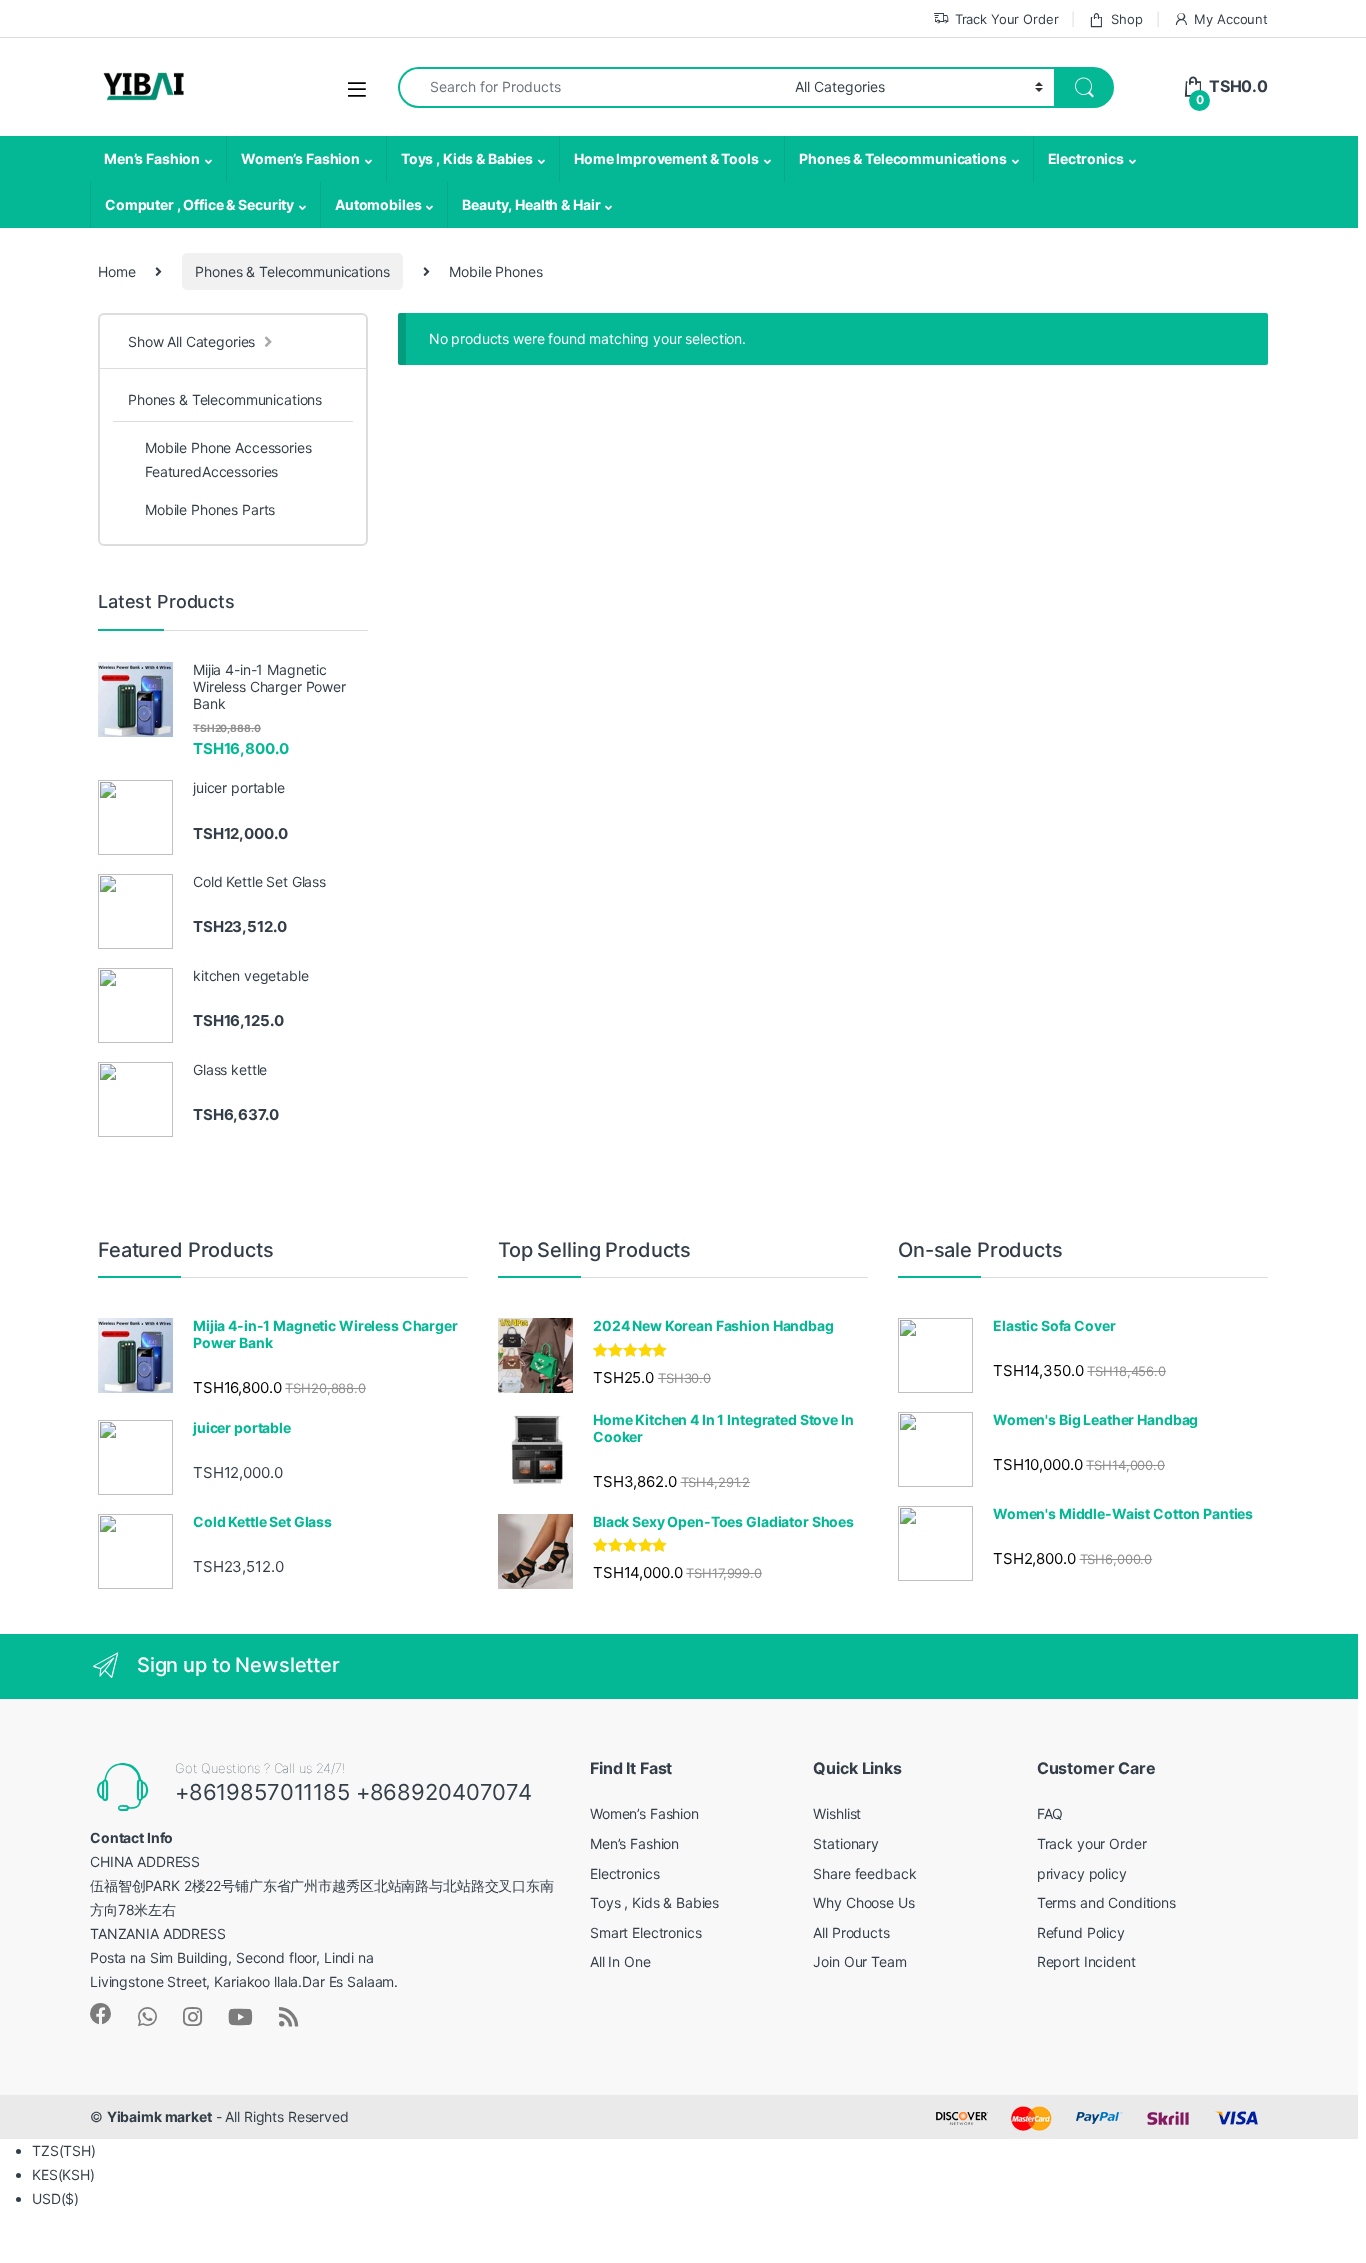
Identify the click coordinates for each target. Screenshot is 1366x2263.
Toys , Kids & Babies (467, 158)
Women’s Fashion (300, 158)
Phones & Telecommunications (902, 158)
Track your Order (1092, 1843)
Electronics (1086, 158)
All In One (620, 1961)
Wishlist (837, 1813)
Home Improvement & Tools (666, 158)
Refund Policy (1081, 1932)
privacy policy (1082, 1873)
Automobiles (378, 204)
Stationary (846, 1843)
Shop (1126, 19)
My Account (1231, 19)
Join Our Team (859, 1961)
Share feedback (864, 1873)
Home (116, 271)
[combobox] (591, 87)
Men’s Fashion (152, 158)
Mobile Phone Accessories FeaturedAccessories (228, 459)
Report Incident (1086, 1961)
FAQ (1050, 1813)
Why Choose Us (863, 1902)
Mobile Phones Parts (210, 509)
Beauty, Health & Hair (531, 204)
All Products (851, 1932)
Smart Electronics (646, 1932)
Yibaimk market (159, 2116)
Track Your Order (1007, 19)
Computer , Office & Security (199, 204)
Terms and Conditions (1106, 1902)
